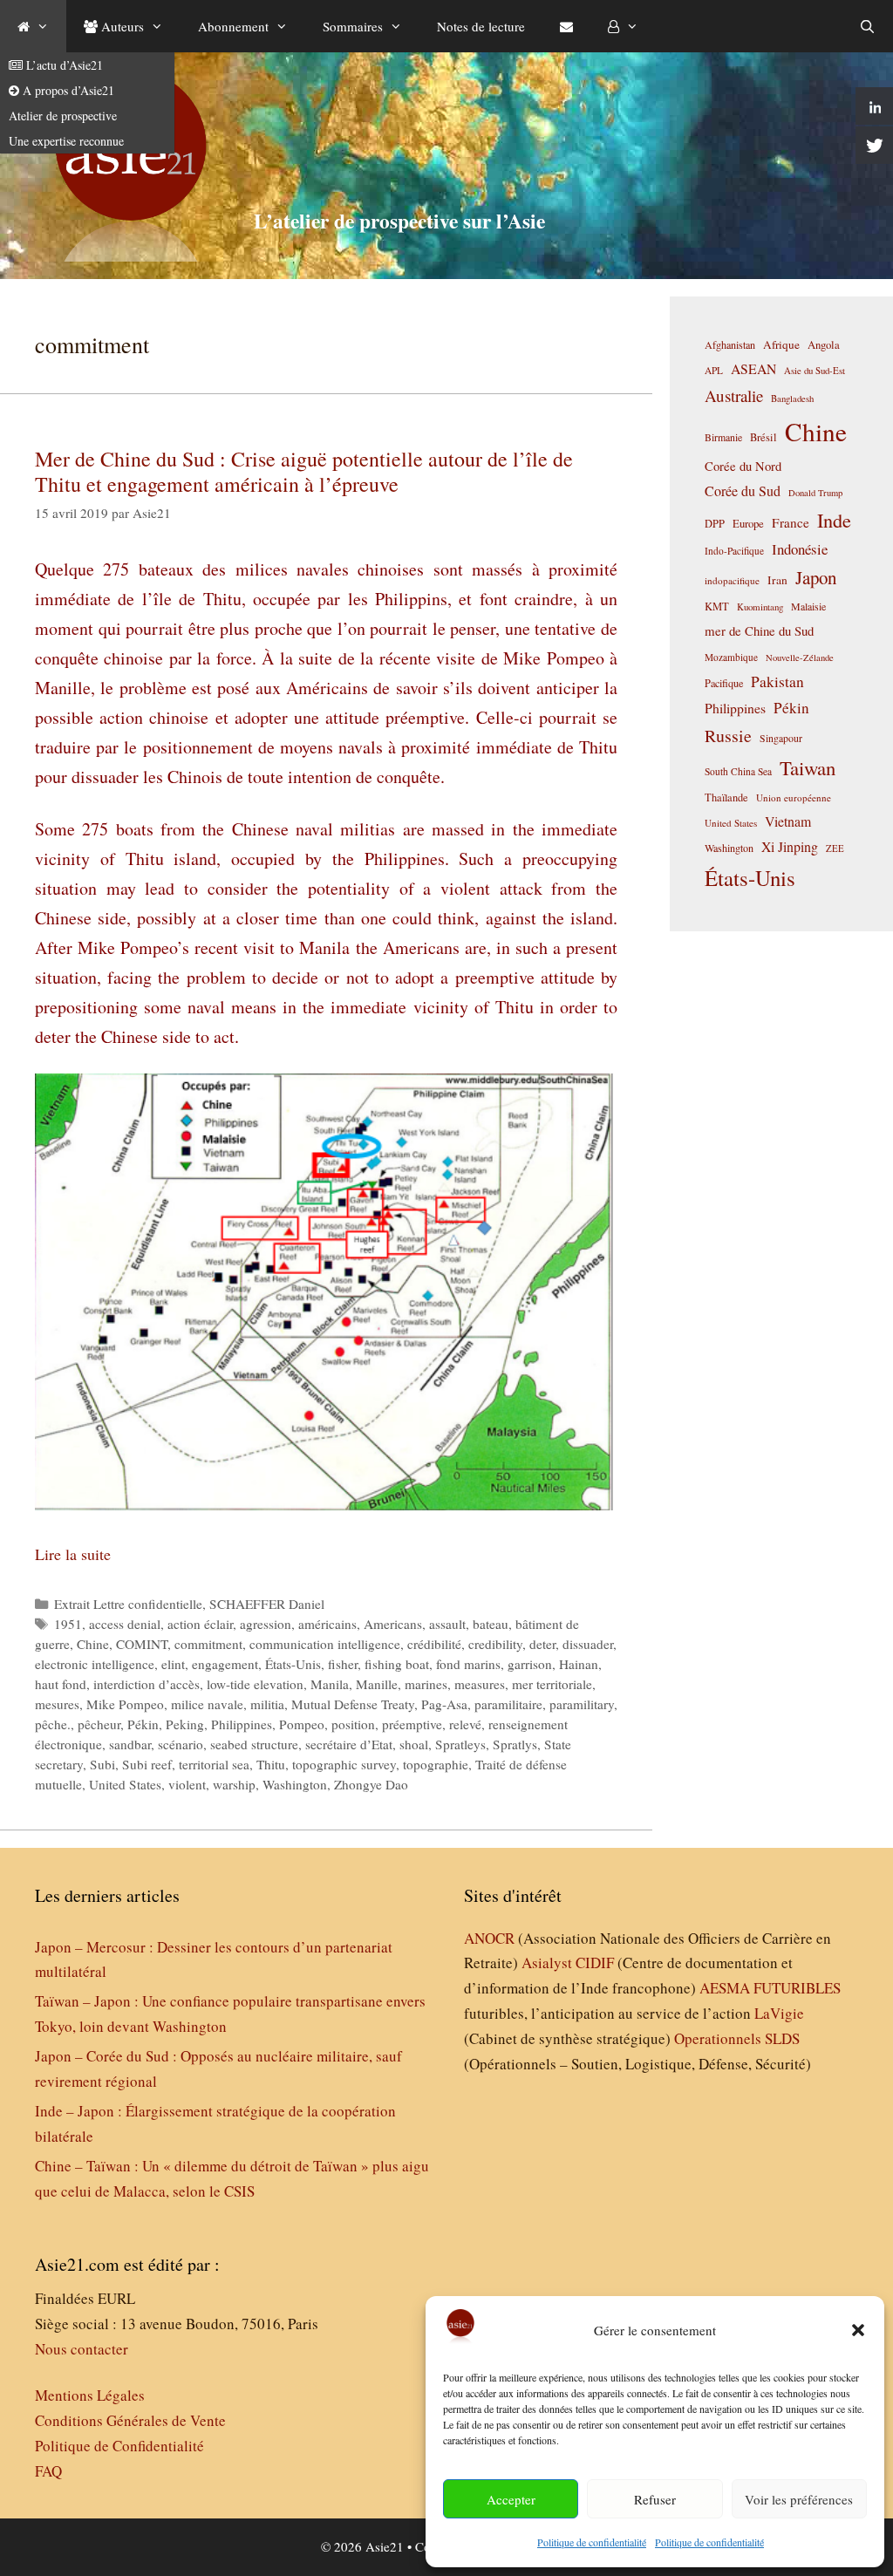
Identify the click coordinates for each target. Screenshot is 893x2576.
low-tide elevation (255, 1684)
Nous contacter (82, 2349)
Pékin (143, 1724)
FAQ (48, 2471)
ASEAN (753, 368)
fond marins (468, 1664)
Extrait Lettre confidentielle (128, 1604)
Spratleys (460, 1744)
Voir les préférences (799, 2499)
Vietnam (788, 821)
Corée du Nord (743, 466)
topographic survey (344, 1764)
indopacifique (732, 580)
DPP (715, 523)
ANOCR (489, 1938)
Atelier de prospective (63, 116)
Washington (295, 1784)
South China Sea (738, 771)
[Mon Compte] (623, 26)
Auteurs (121, 26)
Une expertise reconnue (66, 141)
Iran (777, 580)
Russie (728, 736)
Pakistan (777, 681)
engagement (225, 1664)
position (353, 1724)
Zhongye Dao (371, 1784)
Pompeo (302, 1724)
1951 (68, 1624)
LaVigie (779, 2013)
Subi (102, 1764)
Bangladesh (792, 399)
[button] (858, 2330)
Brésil (763, 437)
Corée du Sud (743, 491)
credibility (495, 1644)
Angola (824, 345)
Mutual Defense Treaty (353, 1704)
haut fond (61, 1684)
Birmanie (723, 437)
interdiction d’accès (147, 1684)
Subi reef (147, 1764)
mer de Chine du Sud (759, 630)
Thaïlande (726, 797)
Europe (748, 524)
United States (125, 1784)
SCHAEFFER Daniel (267, 1604)
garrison (530, 1664)
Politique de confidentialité (592, 2542)
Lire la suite (73, 1554)
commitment (208, 1644)
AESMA (725, 1988)
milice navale (207, 1704)
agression (266, 1624)
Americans (393, 1624)
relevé (465, 1724)
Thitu (271, 1764)
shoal (414, 1744)
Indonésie (800, 549)
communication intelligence (325, 1644)
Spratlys (515, 1744)
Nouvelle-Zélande (800, 658)
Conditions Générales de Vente (130, 2420)
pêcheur (99, 1724)
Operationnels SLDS (737, 2038)
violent (187, 1784)
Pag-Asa (444, 1704)
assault (447, 1624)
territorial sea (214, 1764)
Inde (834, 520)
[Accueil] (33, 26)
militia (267, 1704)
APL (714, 370)
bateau (491, 1624)
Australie (734, 395)
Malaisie (808, 606)
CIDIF (595, 1963)
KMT (717, 607)
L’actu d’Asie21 (63, 65)
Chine (93, 1644)
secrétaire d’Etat (349, 1744)
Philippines (242, 1724)
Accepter (511, 2499)
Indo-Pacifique (734, 551)
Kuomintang (760, 607)
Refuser (655, 2499)
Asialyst (547, 1963)
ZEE (835, 848)
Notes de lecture (481, 26)
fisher (343, 1664)
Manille (377, 1684)
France (791, 522)
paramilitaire (508, 1704)
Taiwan (808, 767)
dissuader (588, 1644)
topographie (436, 1764)
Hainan (579, 1664)
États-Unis (293, 1664)
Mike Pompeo (125, 1704)
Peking (185, 1724)
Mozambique (731, 657)
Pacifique (724, 683)
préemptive (412, 1724)
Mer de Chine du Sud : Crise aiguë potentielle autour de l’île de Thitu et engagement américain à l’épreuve (304, 471)
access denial (125, 1624)
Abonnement (233, 26)
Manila (330, 1684)
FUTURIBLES (797, 1988)
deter (542, 1644)
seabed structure (254, 1744)
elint (173, 1664)
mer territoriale (552, 1684)
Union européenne (794, 797)
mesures (57, 1704)
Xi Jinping (790, 846)
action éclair (200, 1624)
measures (480, 1684)
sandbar (130, 1744)
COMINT (142, 1644)
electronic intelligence (95, 1664)
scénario (181, 1744)
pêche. (53, 1724)
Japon (816, 577)
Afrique (781, 344)
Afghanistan (730, 344)
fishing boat (397, 1664)
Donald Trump (815, 493)
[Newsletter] (566, 26)
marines (426, 1684)
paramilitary (582, 1704)
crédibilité (434, 1644)
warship (234, 1784)
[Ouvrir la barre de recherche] (867, 26)
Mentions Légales (90, 2395)
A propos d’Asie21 (67, 90)
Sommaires (353, 26)
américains (327, 1624)
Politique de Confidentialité (119, 2446)
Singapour (781, 738)
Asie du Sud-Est (815, 370)
